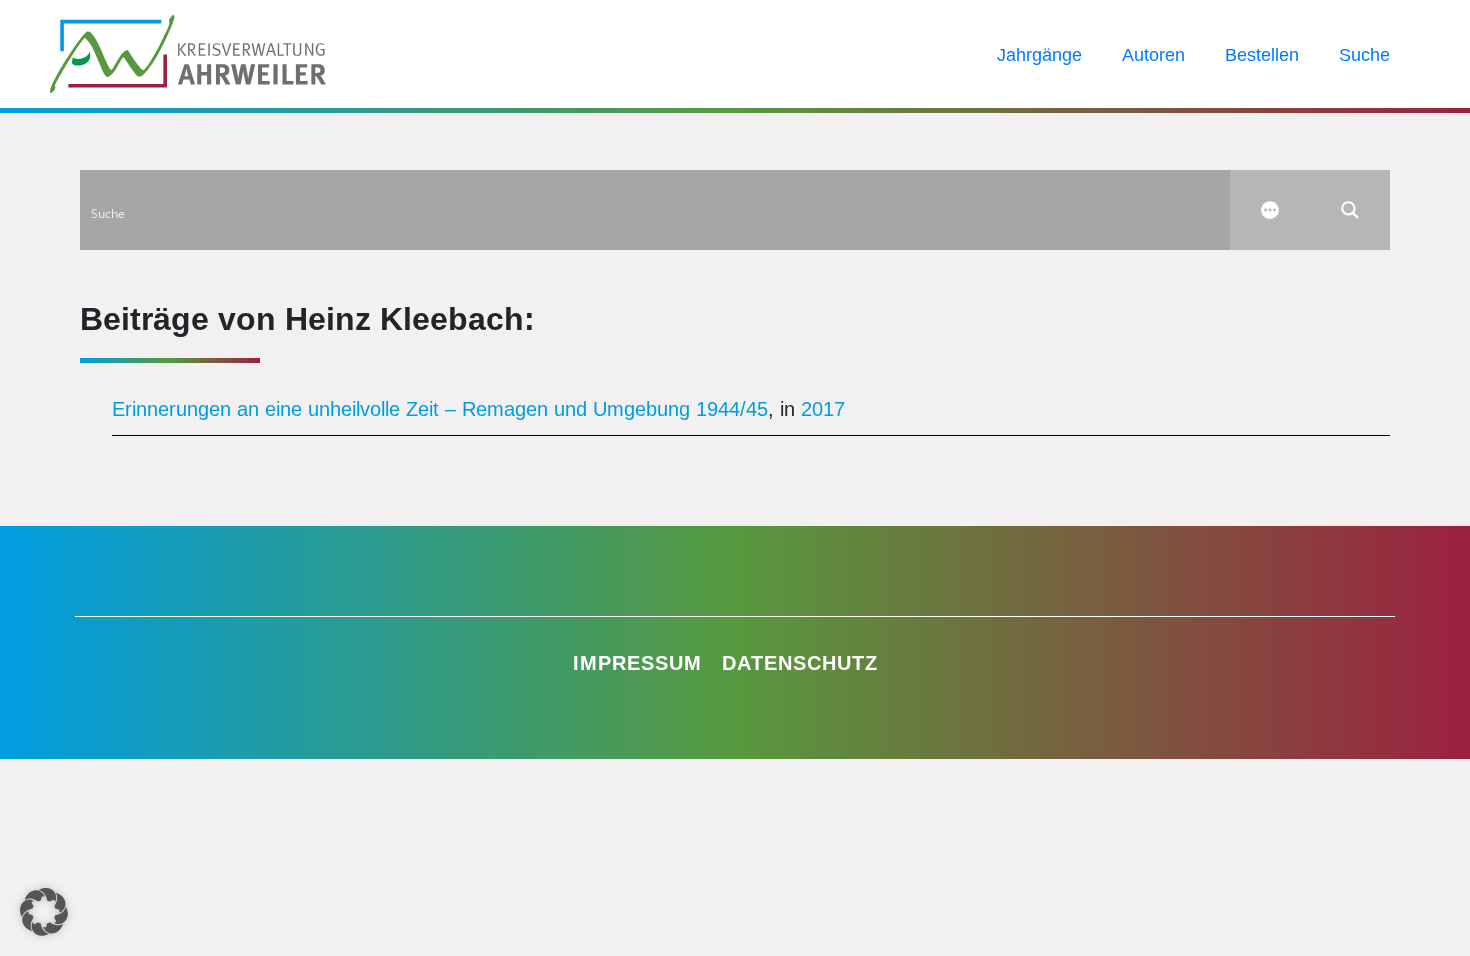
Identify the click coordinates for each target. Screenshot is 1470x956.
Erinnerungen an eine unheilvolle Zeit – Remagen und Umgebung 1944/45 (440, 409)
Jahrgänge (1039, 55)
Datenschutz (800, 663)
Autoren (1153, 55)
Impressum (637, 663)
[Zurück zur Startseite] (188, 52)
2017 (823, 409)
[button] (44, 912)
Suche (1364, 55)
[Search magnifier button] (1350, 210)
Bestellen (1262, 55)
